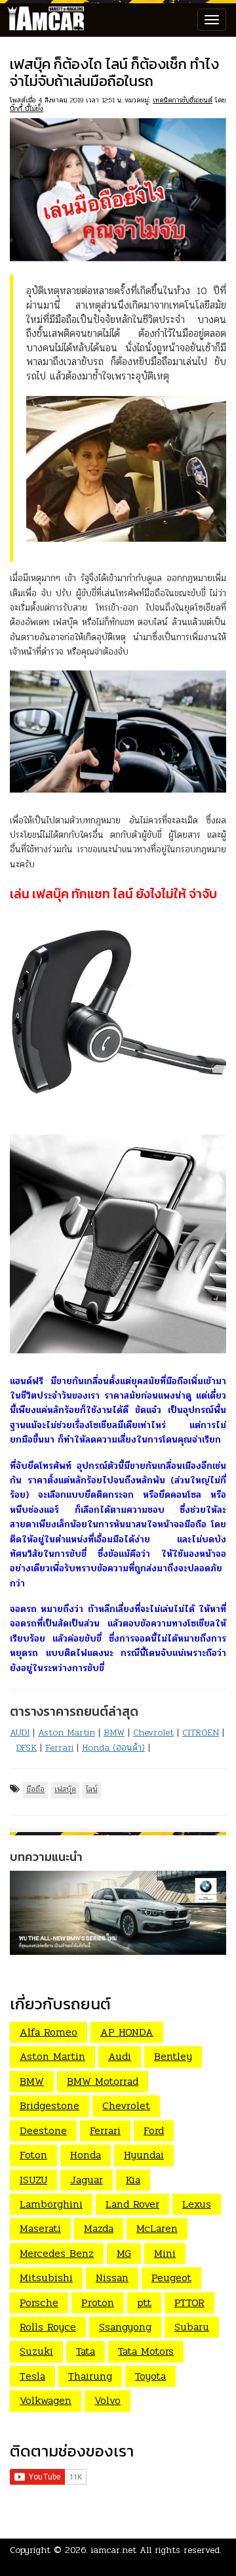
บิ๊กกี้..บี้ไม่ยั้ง (27, 109)
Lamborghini (51, 2204)
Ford (154, 2130)
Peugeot (171, 2278)
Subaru (192, 2327)
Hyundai (144, 2155)
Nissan (112, 2278)
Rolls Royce (48, 2327)
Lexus (197, 2204)
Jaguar (87, 2180)
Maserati (40, 2228)
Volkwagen (46, 2400)
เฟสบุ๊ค (65, 1789)
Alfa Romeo (49, 2032)
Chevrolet (153, 1733)
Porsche (39, 2303)
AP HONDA (127, 2032)
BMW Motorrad (103, 2081)
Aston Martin (67, 1733)
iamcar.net (114, 2550)
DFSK (27, 1748)
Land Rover (132, 2204)
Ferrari (59, 1748)
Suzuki (36, 2351)
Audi (120, 2056)
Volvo (108, 2400)
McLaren (157, 2228)
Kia (133, 2180)
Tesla (32, 2376)
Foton (33, 2155)
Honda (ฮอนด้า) (113, 1748)
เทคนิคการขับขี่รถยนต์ (183, 100)
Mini (165, 2253)
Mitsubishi (46, 2278)
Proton (98, 2303)
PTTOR (189, 2303)
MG (124, 2253)
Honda (86, 2155)
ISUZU (33, 2180)
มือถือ (35, 1789)
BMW (114, 1733)
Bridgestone (49, 2106)
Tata (86, 2351)
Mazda (99, 2228)
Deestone (43, 2130)
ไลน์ (92, 1789)
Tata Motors (146, 2351)
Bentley (173, 2056)
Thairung (90, 2376)
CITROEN (201, 1733)
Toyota (150, 2376)
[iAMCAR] (43, 20)
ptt (144, 2303)
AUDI (20, 1733)
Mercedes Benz (57, 2253)
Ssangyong (125, 2327)
